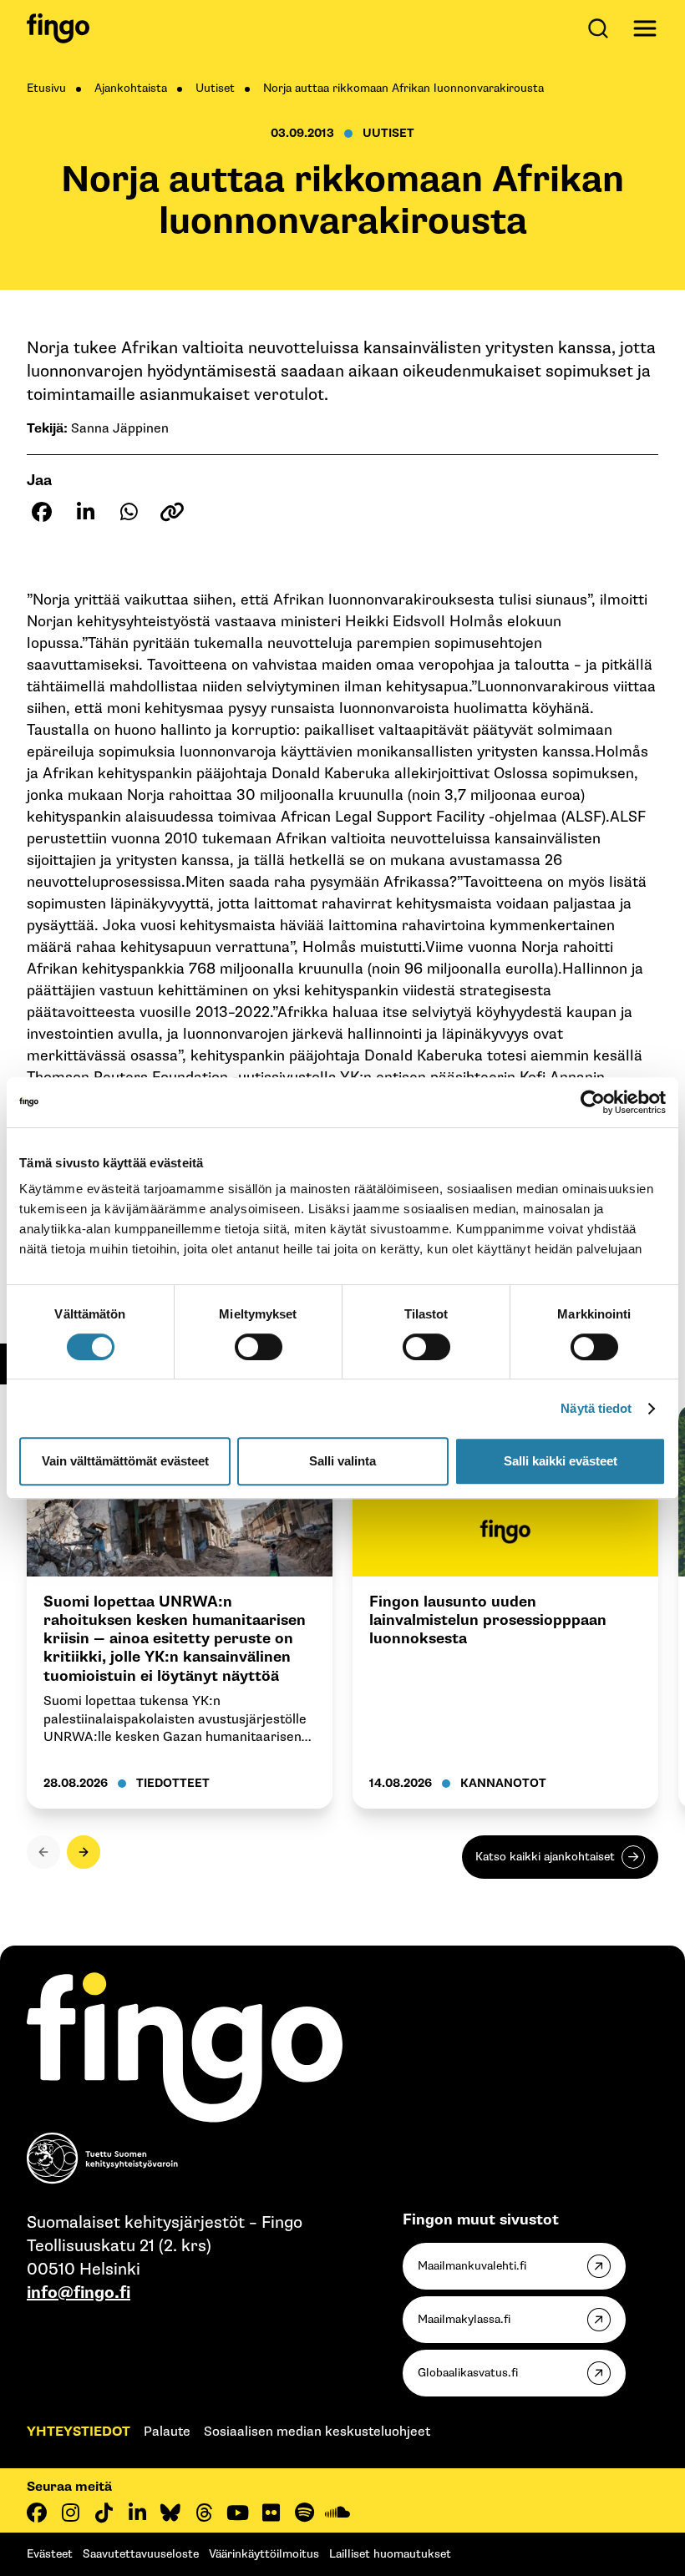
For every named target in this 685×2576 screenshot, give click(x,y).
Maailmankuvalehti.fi (472, 2266)
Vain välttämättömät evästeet (125, 1461)
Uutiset (215, 88)
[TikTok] (104, 2513)
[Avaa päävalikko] (645, 28)
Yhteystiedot (79, 2432)
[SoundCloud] (337, 2513)
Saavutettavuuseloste (141, 2554)
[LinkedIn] (137, 2513)
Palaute (167, 2432)
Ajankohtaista (131, 88)
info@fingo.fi (79, 2293)
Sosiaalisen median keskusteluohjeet (317, 2432)
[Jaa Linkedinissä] (85, 512)
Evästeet (50, 2554)
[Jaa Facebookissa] (42, 512)
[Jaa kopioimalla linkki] (172, 512)
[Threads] (204, 2513)
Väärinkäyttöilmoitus (264, 2554)
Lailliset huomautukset (390, 2554)
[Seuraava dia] (84, 1852)
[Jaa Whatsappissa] (129, 512)
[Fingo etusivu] (58, 28)
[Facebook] (37, 2513)
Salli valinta (342, 1461)
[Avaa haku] (601, 28)
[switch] (259, 1347)
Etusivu (46, 88)
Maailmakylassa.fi (464, 2319)
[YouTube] (237, 2513)
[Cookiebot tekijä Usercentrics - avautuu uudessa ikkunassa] (593, 1102)
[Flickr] (271, 2513)
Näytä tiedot (596, 1408)
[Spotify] (304, 2513)
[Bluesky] (170, 2513)
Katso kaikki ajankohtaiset (545, 1857)
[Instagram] (70, 2513)
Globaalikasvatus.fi (468, 2373)
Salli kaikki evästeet (561, 1461)
